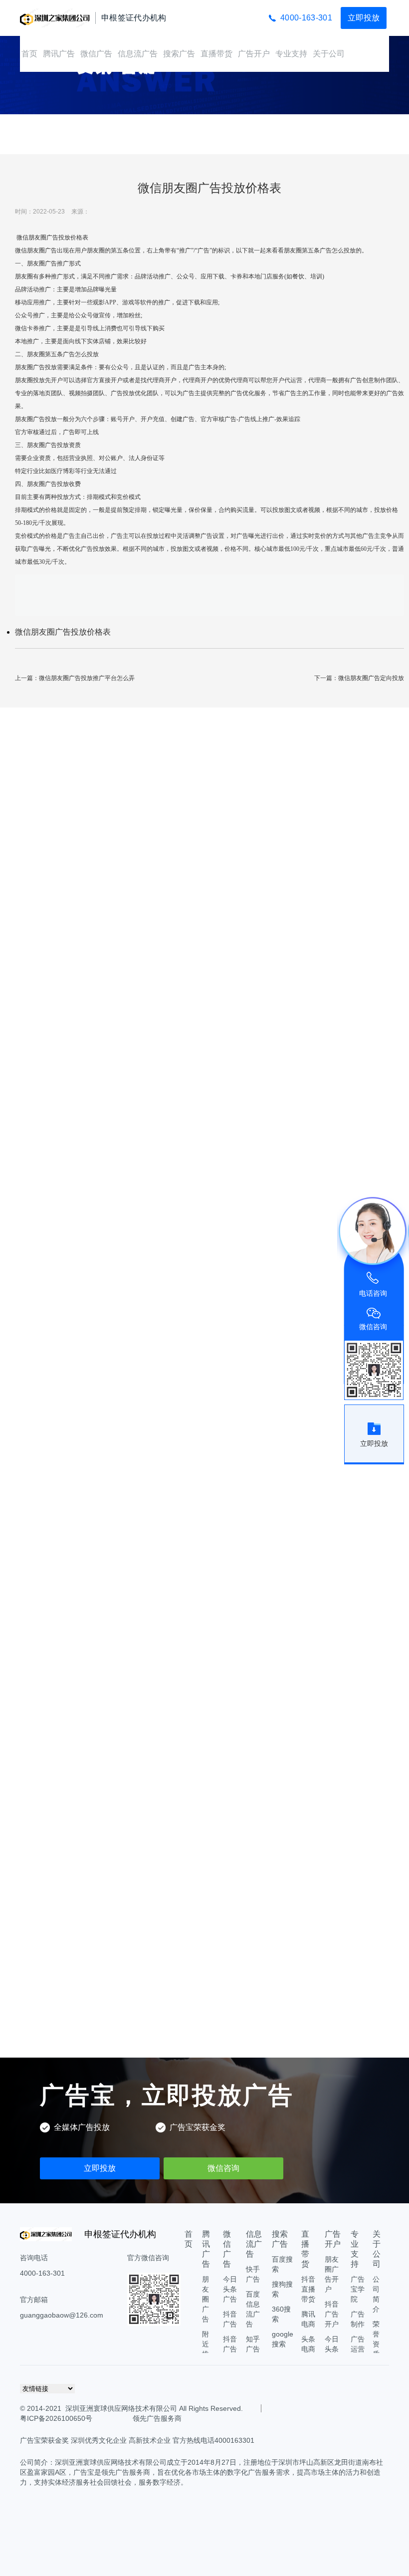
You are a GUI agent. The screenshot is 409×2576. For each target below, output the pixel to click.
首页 (29, 54)
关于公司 (329, 54)
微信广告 (96, 54)
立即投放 (364, 18)
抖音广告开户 (332, 2314)
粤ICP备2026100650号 (56, 2418)
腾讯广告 (59, 54)
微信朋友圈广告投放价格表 (63, 632)
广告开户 (254, 54)
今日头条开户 (332, 2349)
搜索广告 (179, 54)
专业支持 (291, 54)
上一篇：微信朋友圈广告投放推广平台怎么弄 (75, 678)
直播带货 (216, 54)
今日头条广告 (230, 2289)
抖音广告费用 (230, 2349)
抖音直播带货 (308, 2289)
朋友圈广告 (205, 2299)
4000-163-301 (306, 18)
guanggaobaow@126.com (62, 2315)
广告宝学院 (358, 2289)
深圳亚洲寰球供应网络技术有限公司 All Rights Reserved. (154, 2408)
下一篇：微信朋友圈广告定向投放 (359, 678)
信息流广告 (138, 54)
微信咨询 (223, 2168)
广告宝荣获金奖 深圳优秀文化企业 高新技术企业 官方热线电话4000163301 (137, 2440)
